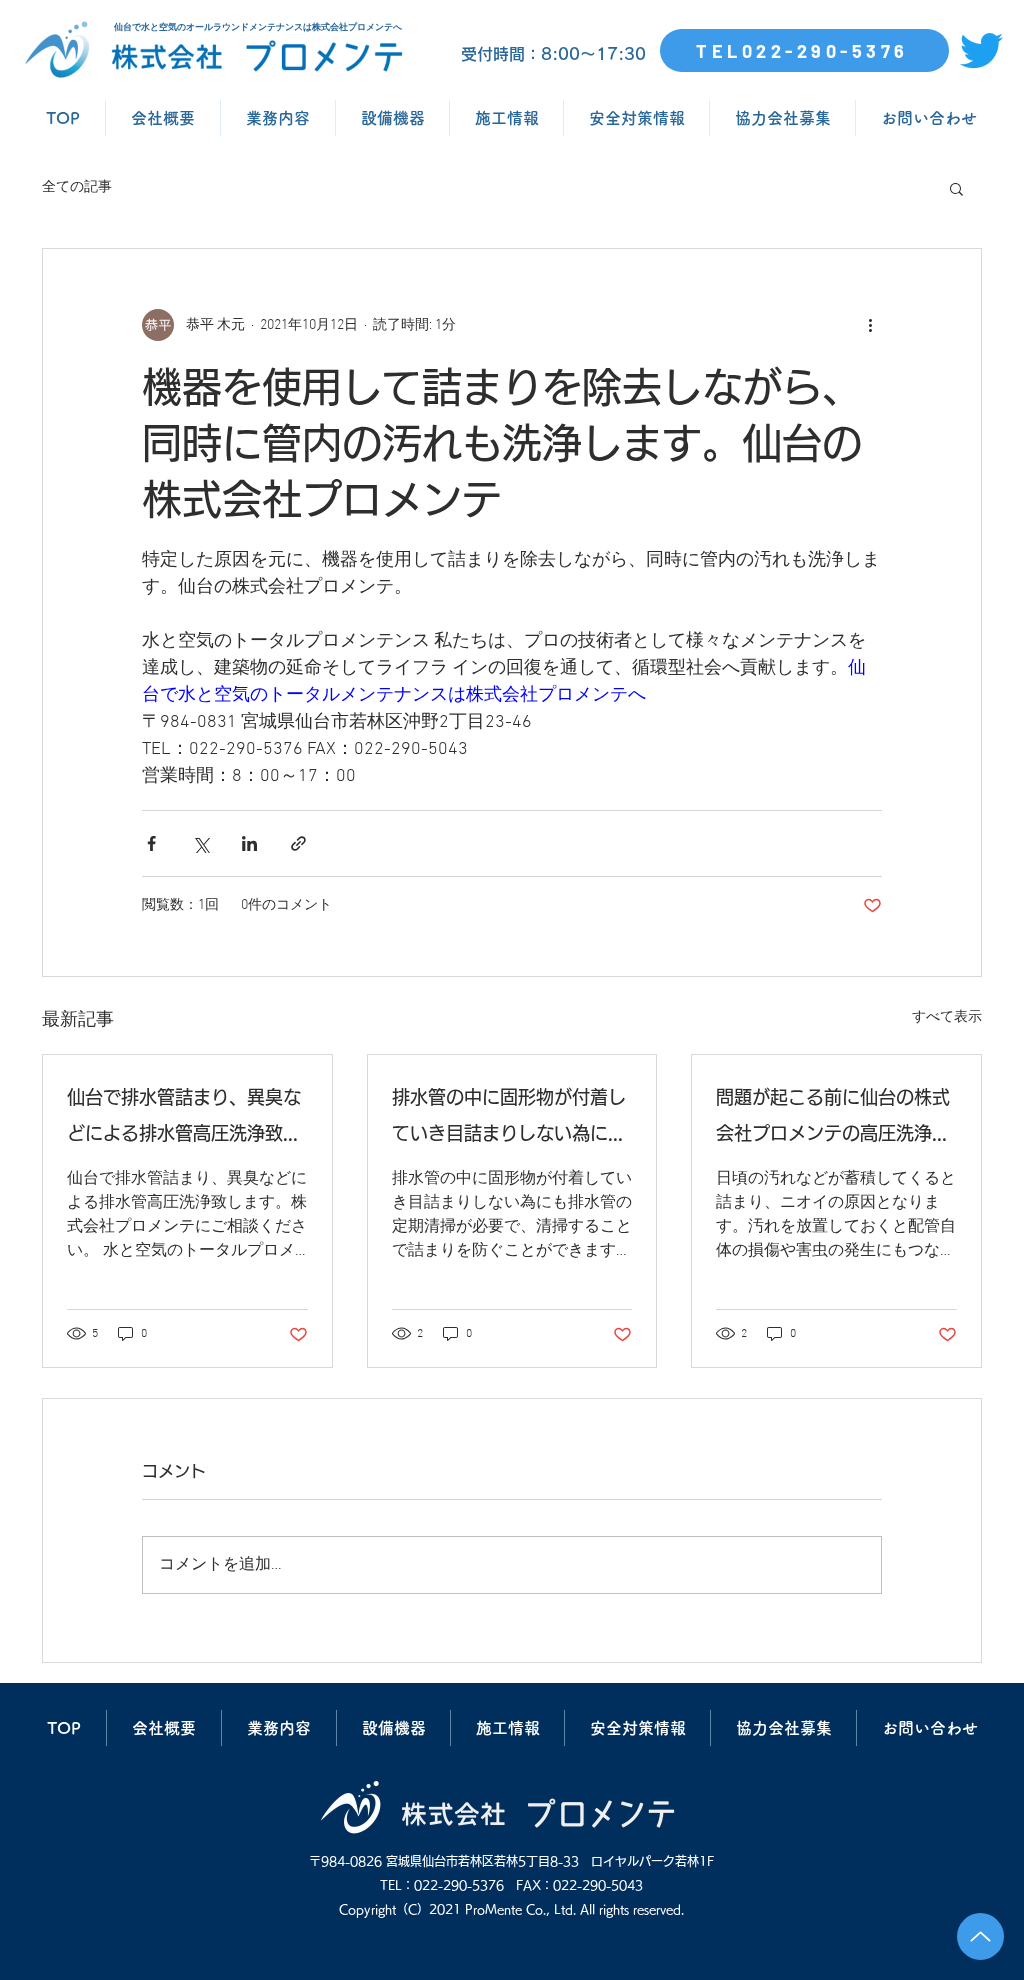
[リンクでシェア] (298, 843)
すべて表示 (947, 1017)
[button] (956, 188)
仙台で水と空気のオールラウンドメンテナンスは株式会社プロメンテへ (258, 27)
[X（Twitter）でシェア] (200, 843)
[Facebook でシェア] (151, 843)
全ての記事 (77, 187)
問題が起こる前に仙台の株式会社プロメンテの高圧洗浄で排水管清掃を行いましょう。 (833, 1119)
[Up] (980, 1936)
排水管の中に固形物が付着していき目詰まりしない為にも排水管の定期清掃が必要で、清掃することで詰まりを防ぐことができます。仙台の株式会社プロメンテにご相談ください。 (509, 1119)
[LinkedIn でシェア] (249, 843)
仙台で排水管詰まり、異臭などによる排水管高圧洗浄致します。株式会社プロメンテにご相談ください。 (184, 1119)
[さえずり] (981, 50)
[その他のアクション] (870, 325)
